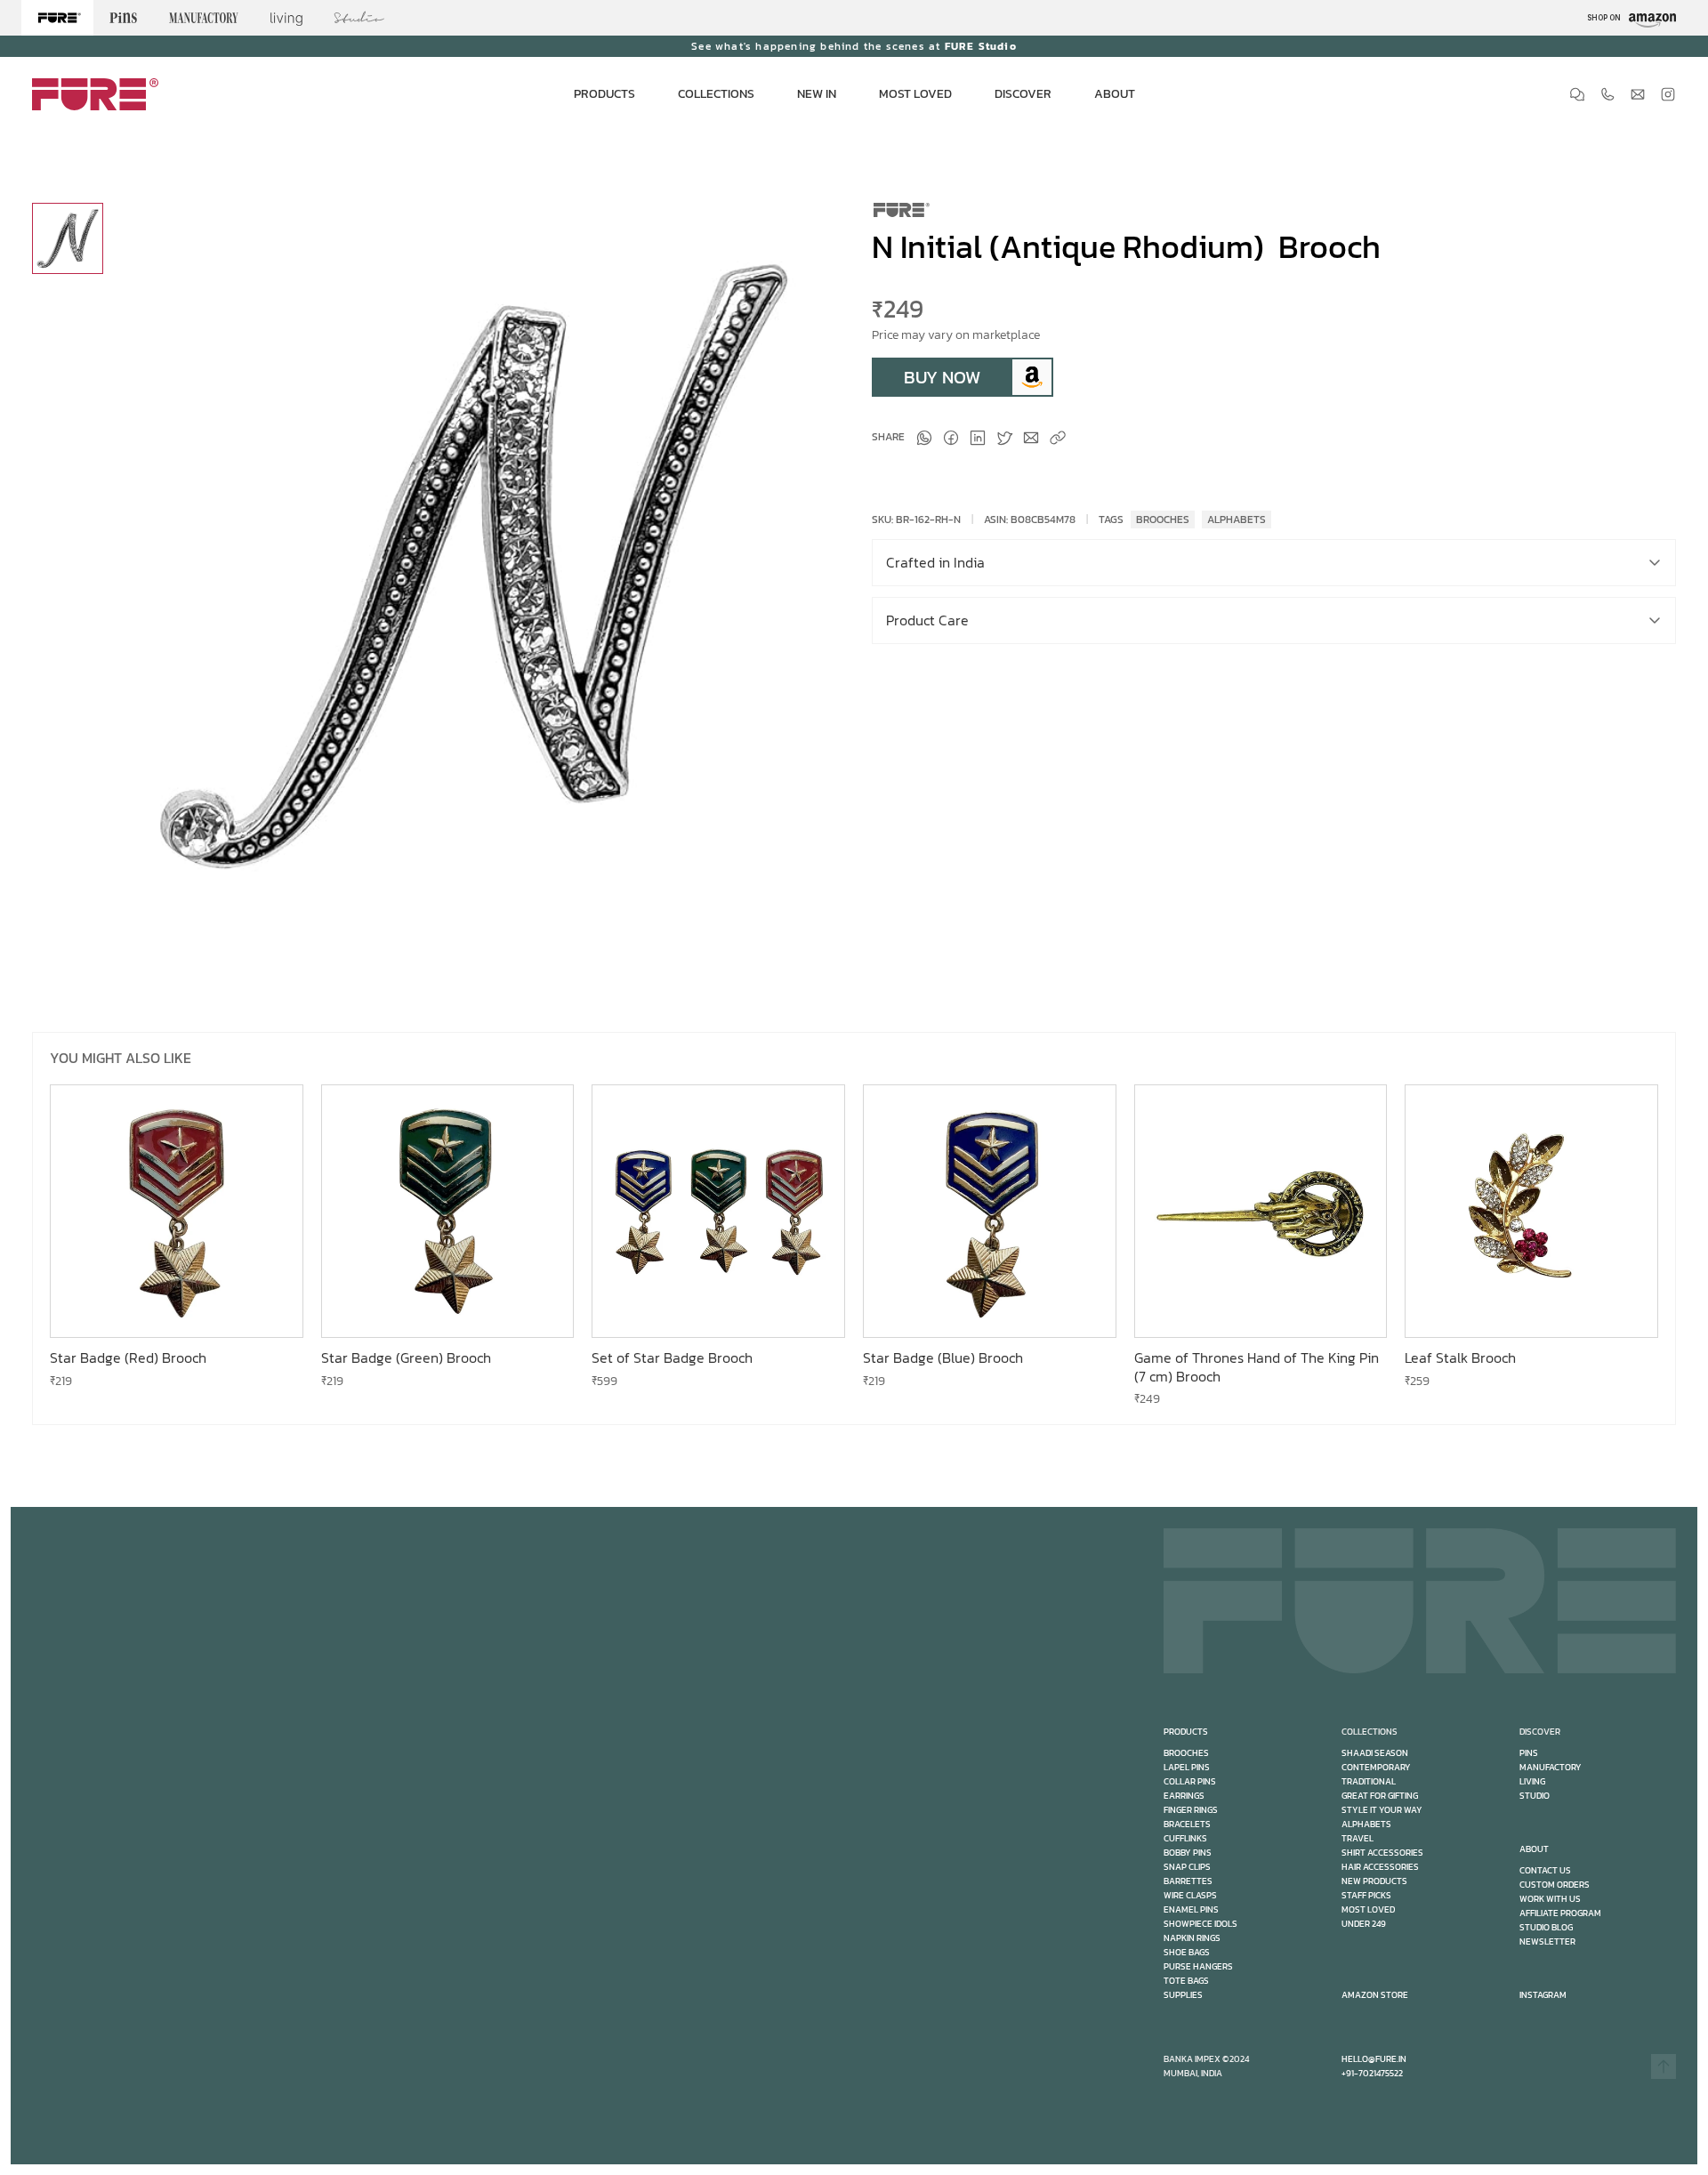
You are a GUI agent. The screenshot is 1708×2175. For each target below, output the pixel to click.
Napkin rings (1192, 1938)
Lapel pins (1187, 1767)
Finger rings (1191, 1810)
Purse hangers (1198, 1966)
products (1186, 1732)
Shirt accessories (1382, 1853)
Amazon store (1375, 1995)
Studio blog (1546, 1927)
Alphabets (1366, 1824)
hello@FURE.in (1374, 2059)
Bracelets (1187, 1824)
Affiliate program (1560, 1913)
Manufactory (1551, 1767)
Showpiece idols (1200, 1924)
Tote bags (1186, 1981)
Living (1532, 1781)
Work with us (1550, 1899)
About (1534, 1849)
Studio (1535, 1796)
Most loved (1368, 1909)
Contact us (1545, 1870)
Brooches (1186, 1753)
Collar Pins (1190, 1781)
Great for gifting (1380, 1796)
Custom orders (1555, 1885)
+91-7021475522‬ (1372, 2073)
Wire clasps (1190, 1895)
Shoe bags (1187, 1952)
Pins (1529, 1753)
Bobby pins (1188, 1853)
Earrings (1184, 1796)
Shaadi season (1375, 1753)
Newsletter (1547, 1941)
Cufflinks (1185, 1838)
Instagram (1543, 1995)
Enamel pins (1191, 1909)
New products (1374, 1881)
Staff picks (1366, 1895)
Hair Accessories (1380, 1867)
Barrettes (1188, 1881)
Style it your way (1382, 1810)
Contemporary (1376, 1767)
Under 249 (1364, 1924)
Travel (1358, 1838)
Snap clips (1187, 1867)
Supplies (1183, 1995)
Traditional (1369, 1781)
